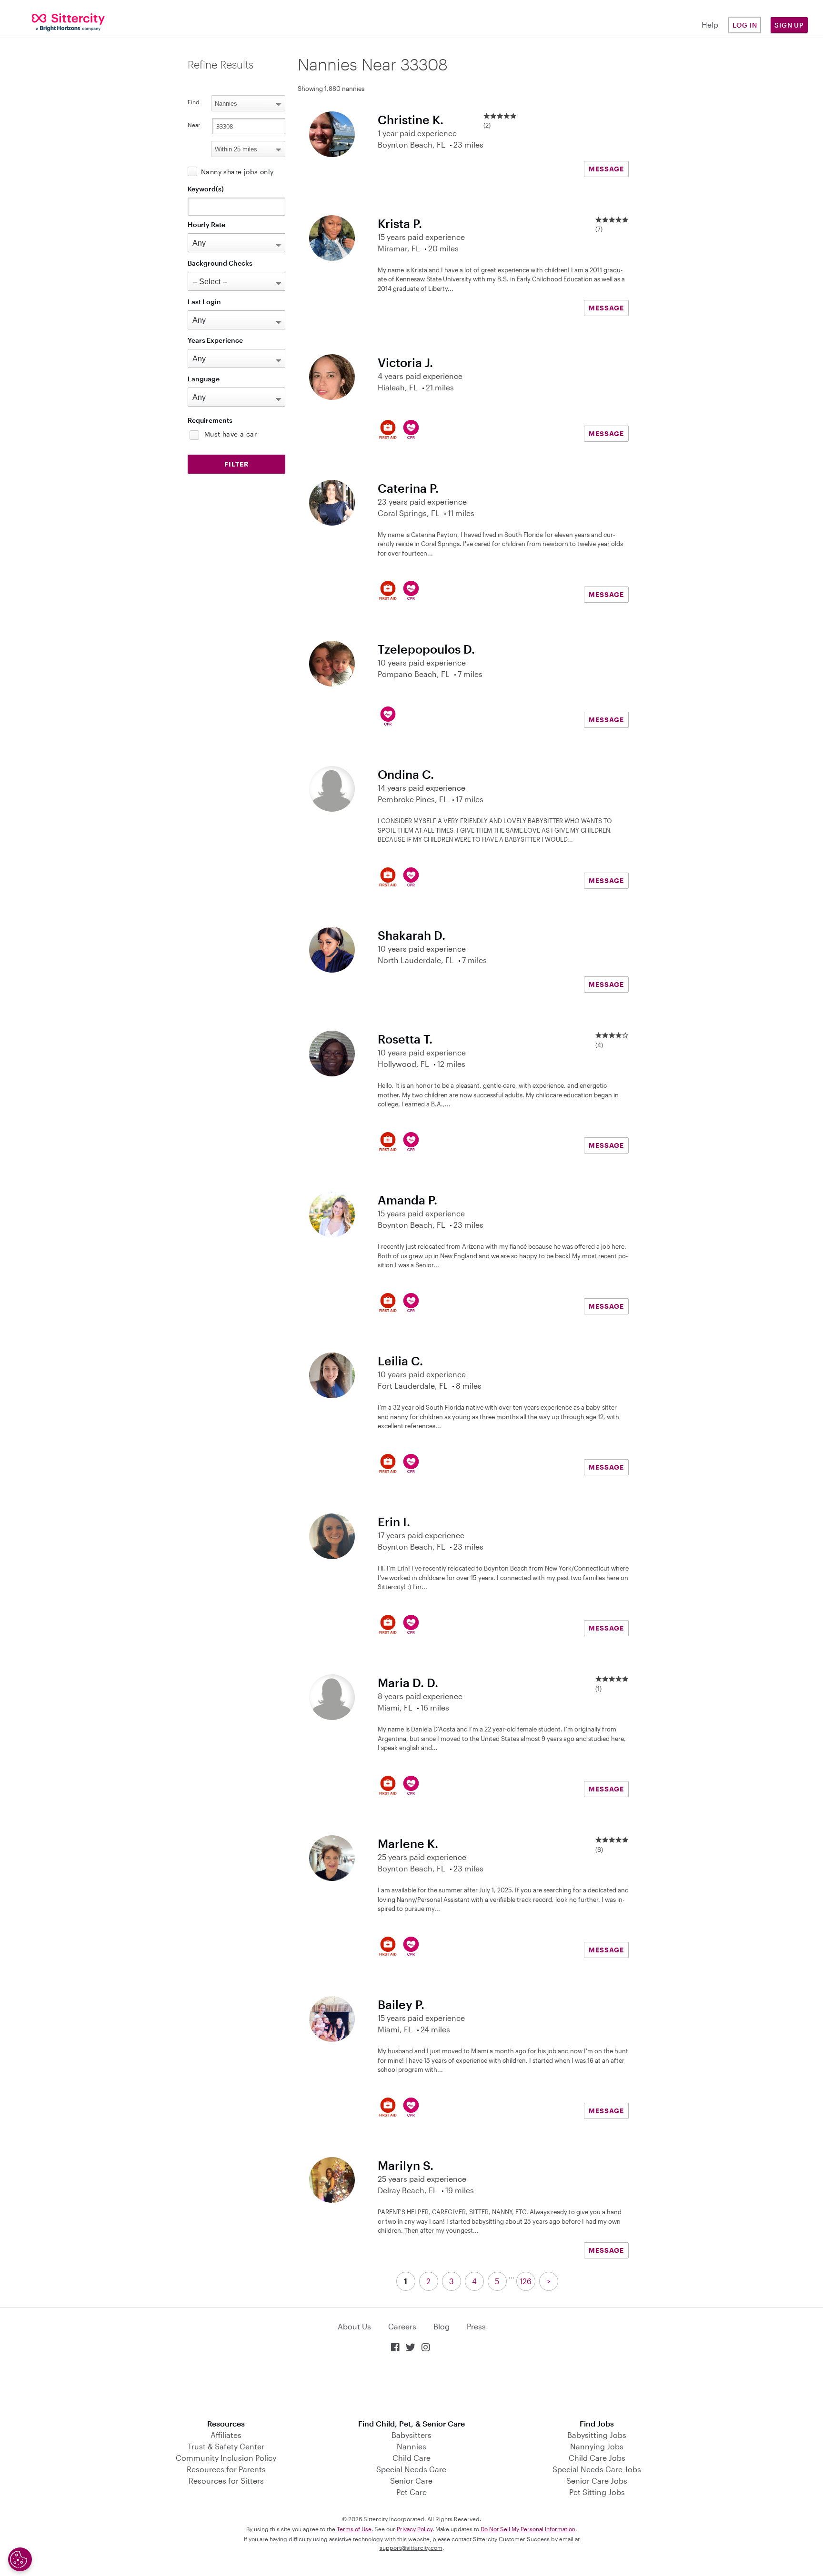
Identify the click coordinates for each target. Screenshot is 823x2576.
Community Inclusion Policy (226, 2458)
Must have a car (231, 434)
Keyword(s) (206, 189)
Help (710, 25)
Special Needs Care (411, 2469)
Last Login (204, 302)
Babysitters (411, 2435)
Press (476, 2326)
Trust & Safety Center (226, 2446)
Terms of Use (354, 2529)
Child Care (411, 2458)
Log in (745, 25)
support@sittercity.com (411, 2547)
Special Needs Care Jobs (597, 2469)
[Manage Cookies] (20, 2559)
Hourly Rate (206, 224)
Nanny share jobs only (237, 172)
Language (204, 379)
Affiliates (226, 2435)
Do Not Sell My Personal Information (528, 2529)
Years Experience (215, 340)
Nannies (411, 2446)
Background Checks (220, 263)
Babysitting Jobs (597, 2435)
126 (526, 2281)
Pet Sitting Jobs (597, 2492)
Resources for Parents (226, 2469)
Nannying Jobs (597, 2446)
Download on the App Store (411, 2387)
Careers (402, 2326)
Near (194, 125)
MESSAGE (606, 169)
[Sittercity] (69, 22)
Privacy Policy (415, 2529)
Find (194, 102)
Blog (442, 2326)
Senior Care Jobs (597, 2481)
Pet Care (411, 2492)
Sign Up (789, 25)
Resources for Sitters (226, 2481)
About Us (354, 2326)
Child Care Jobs (597, 2458)
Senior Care (411, 2481)
